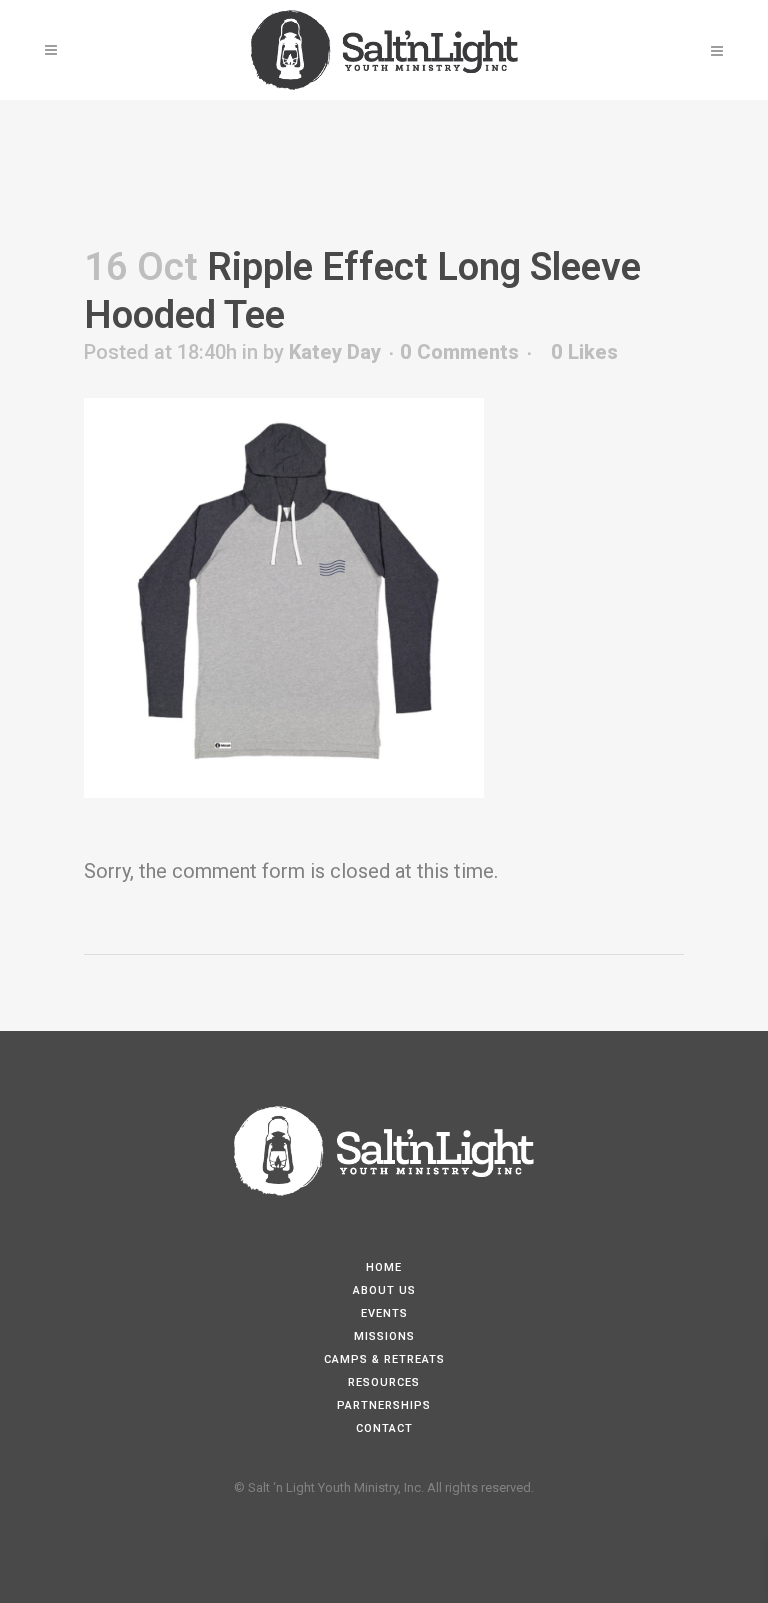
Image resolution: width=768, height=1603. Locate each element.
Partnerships (384, 1405)
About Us (384, 1290)
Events (384, 1313)
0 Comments (459, 352)
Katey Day (335, 352)
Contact (384, 1428)
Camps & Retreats (384, 1359)
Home (384, 1267)
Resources (384, 1382)
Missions (384, 1336)
